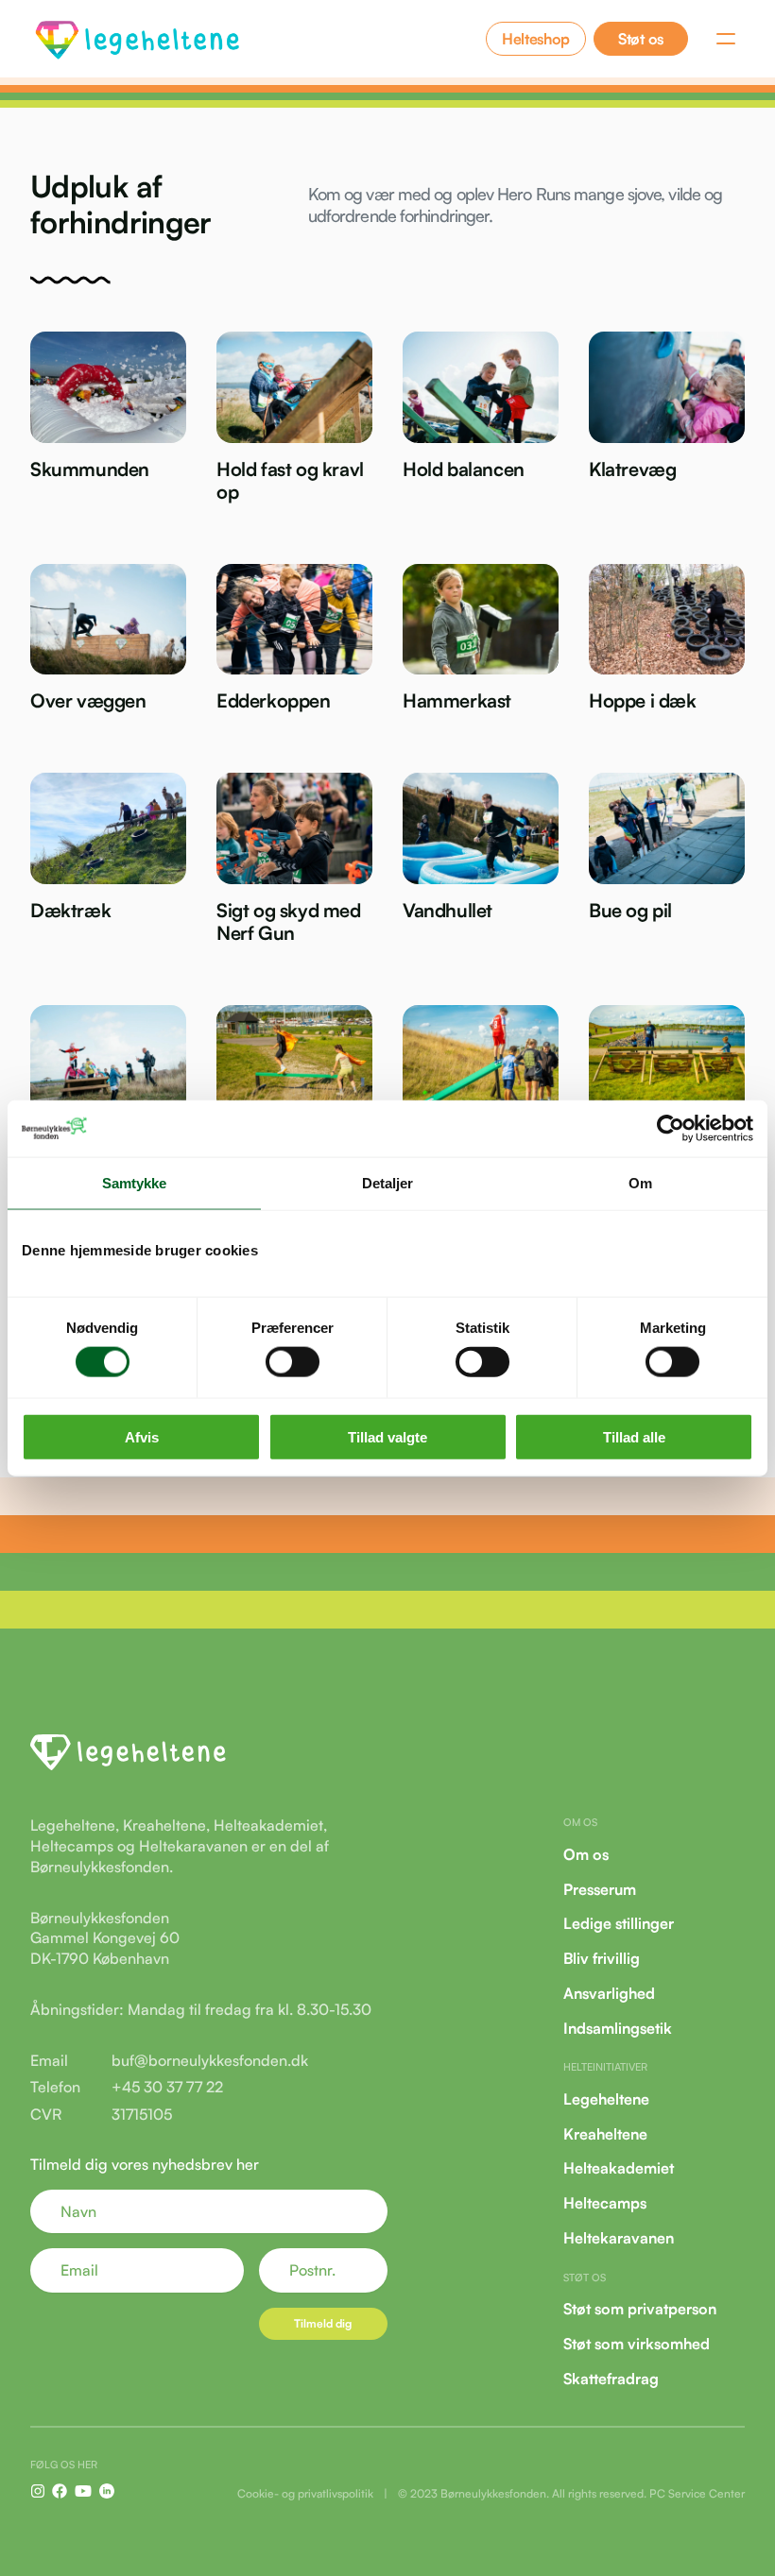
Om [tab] (640, 1182)
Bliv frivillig (602, 1958)
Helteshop (536, 39)
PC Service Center (697, 2493)
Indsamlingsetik (618, 2028)
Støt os (641, 39)
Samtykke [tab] (135, 1182)
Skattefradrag (611, 2378)
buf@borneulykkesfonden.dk (210, 2060)
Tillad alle (634, 1437)
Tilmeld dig (323, 2323)
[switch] (293, 1361)
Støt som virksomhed (637, 2344)
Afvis (142, 1437)
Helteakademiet (619, 2168)
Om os (586, 1854)
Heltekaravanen (619, 2238)
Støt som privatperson (640, 2309)
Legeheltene (606, 2099)
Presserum (600, 1888)
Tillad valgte (387, 1437)
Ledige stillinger (619, 1923)
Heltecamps (605, 2203)
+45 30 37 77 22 (167, 2087)
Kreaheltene (605, 2133)
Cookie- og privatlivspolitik (305, 2493)
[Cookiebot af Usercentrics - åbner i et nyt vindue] (671, 1128)
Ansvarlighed (609, 1993)
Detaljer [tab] (388, 1182)
